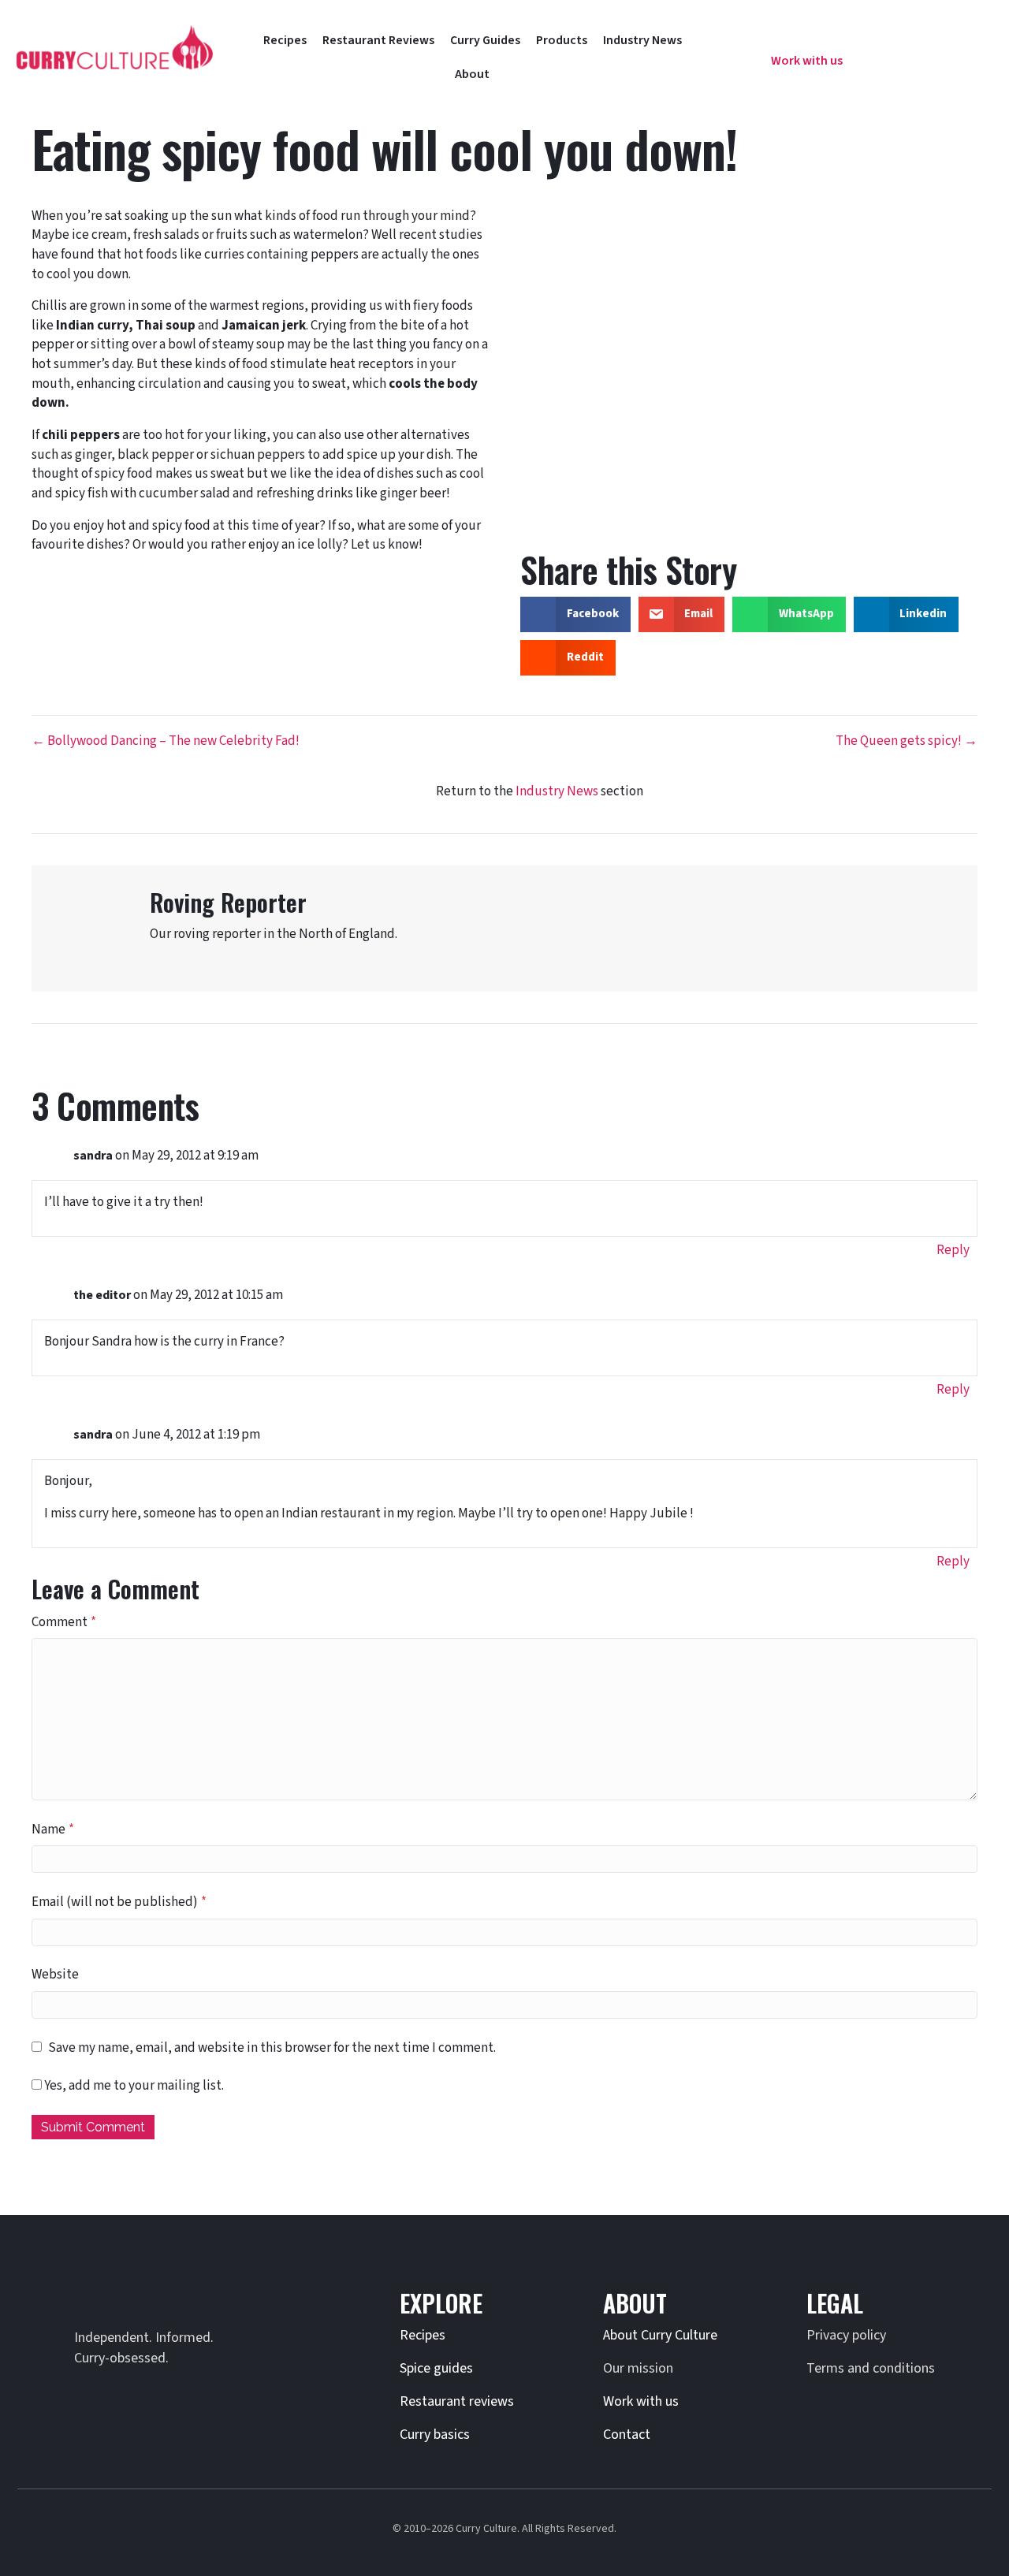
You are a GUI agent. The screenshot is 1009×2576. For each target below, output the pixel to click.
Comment (64, 1622)
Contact (627, 2435)
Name (53, 1830)
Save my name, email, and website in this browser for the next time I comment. (272, 2048)
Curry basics (435, 2435)
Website (55, 1975)
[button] (735, 51)
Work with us (641, 2401)
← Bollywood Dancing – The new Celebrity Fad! (166, 741)
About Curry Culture (660, 2335)
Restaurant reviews (457, 2401)
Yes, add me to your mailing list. (133, 2086)
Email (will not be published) (119, 1902)
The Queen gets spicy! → (907, 741)
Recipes (423, 2335)
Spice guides (436, 2368)
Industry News (557, 791)
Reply (953, 1250)
